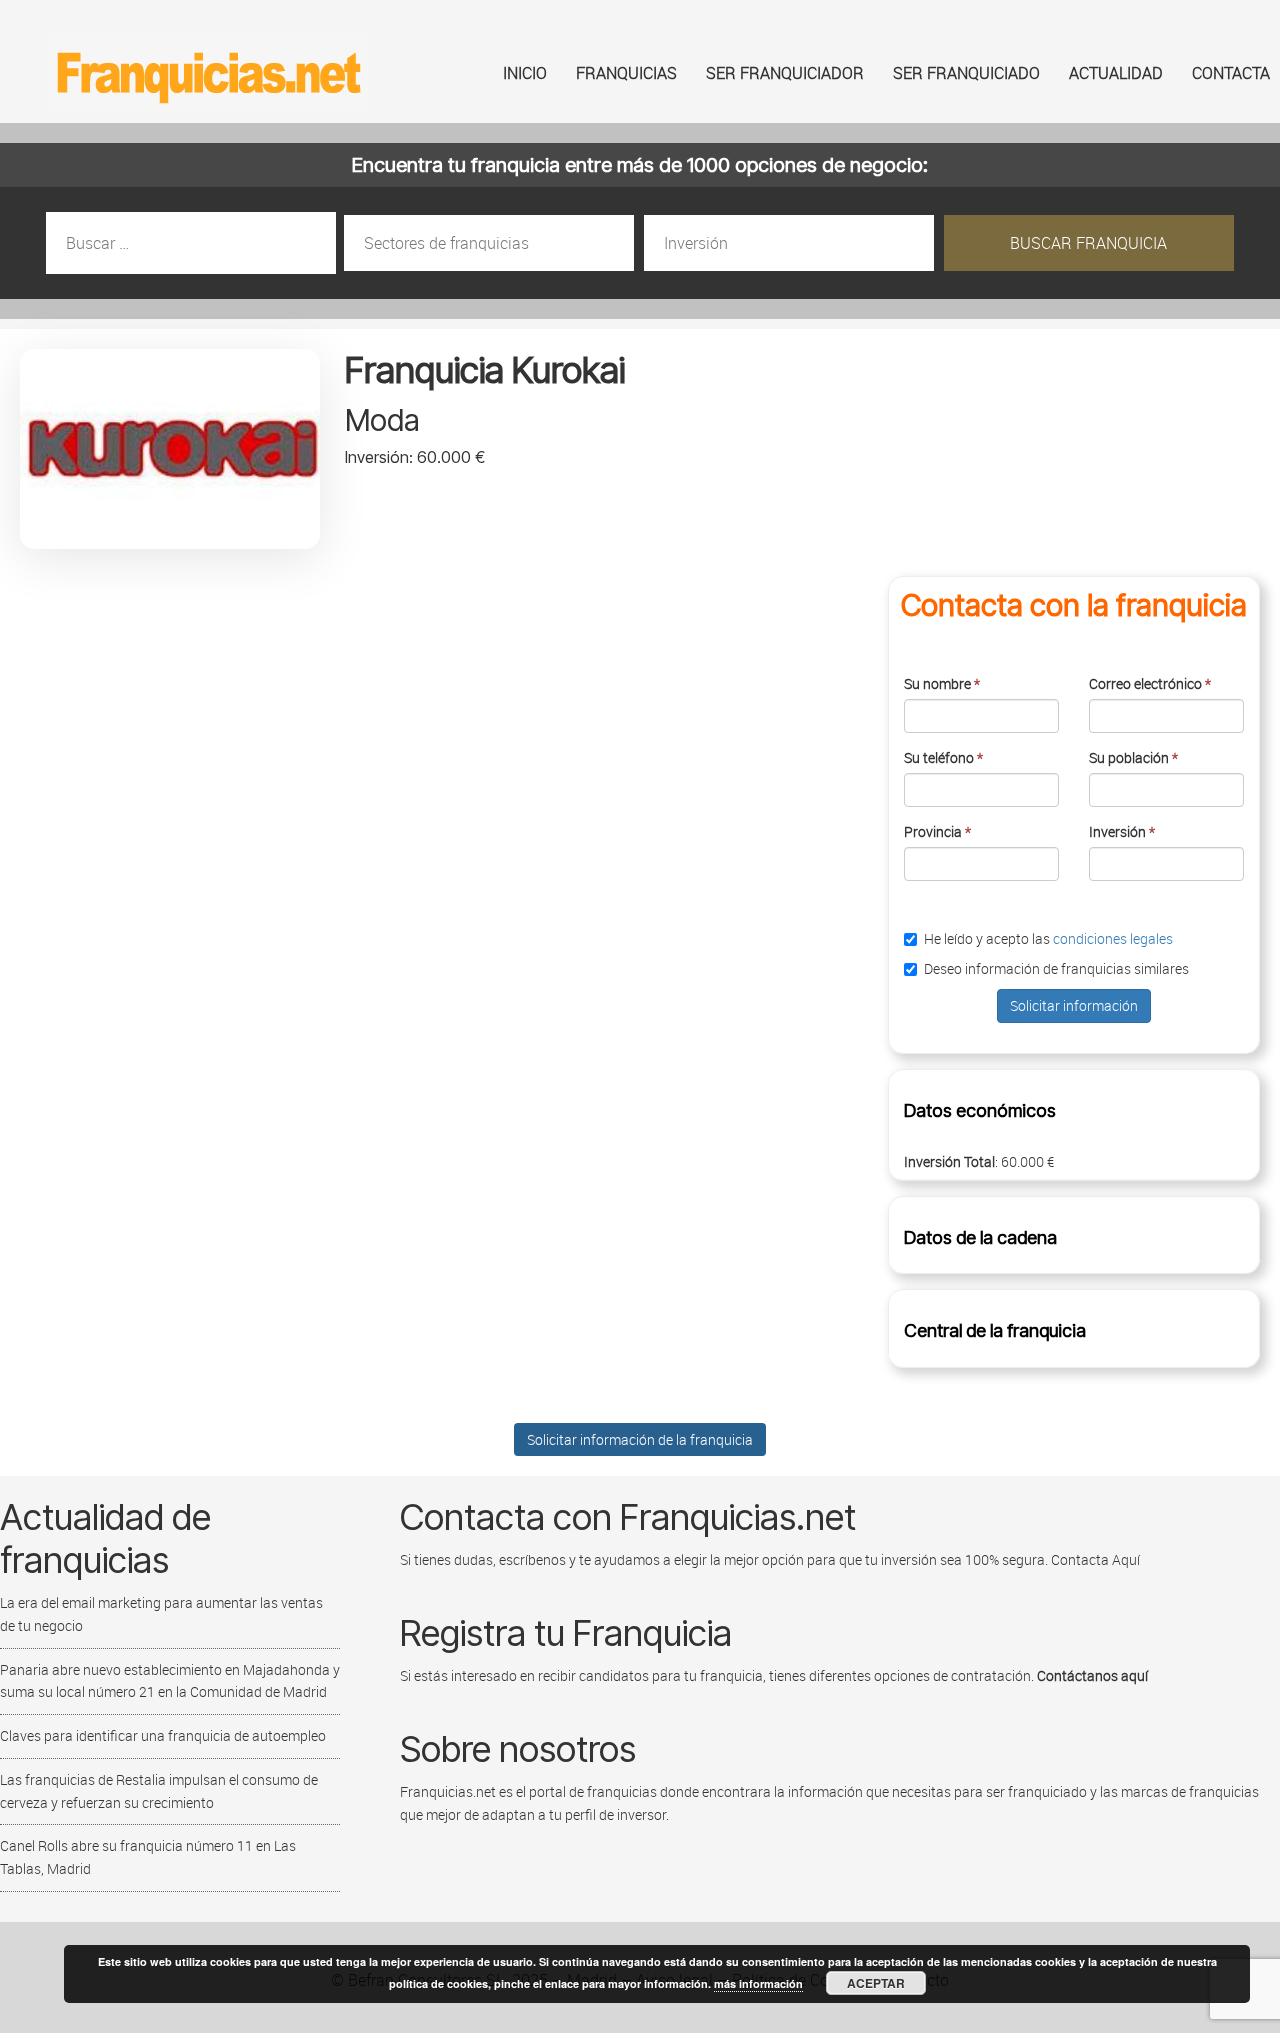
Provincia (937, 831)
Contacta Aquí (1094, 1559)
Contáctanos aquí (1092, 1675)
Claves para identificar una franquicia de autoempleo (163, 1735)
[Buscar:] (192, 243)
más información (758, 1983)
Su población (1133, 757)
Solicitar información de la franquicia (640, 1439)
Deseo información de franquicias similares (1056, 968)
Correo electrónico (1150, 683)
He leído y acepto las (1048, 938)
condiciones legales (1113, 938)
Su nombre (942, 683)
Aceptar (876, 1983)
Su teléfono (943, 757)
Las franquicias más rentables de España (210, 73)
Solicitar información (1074, 1005)
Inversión (1122, 831)
